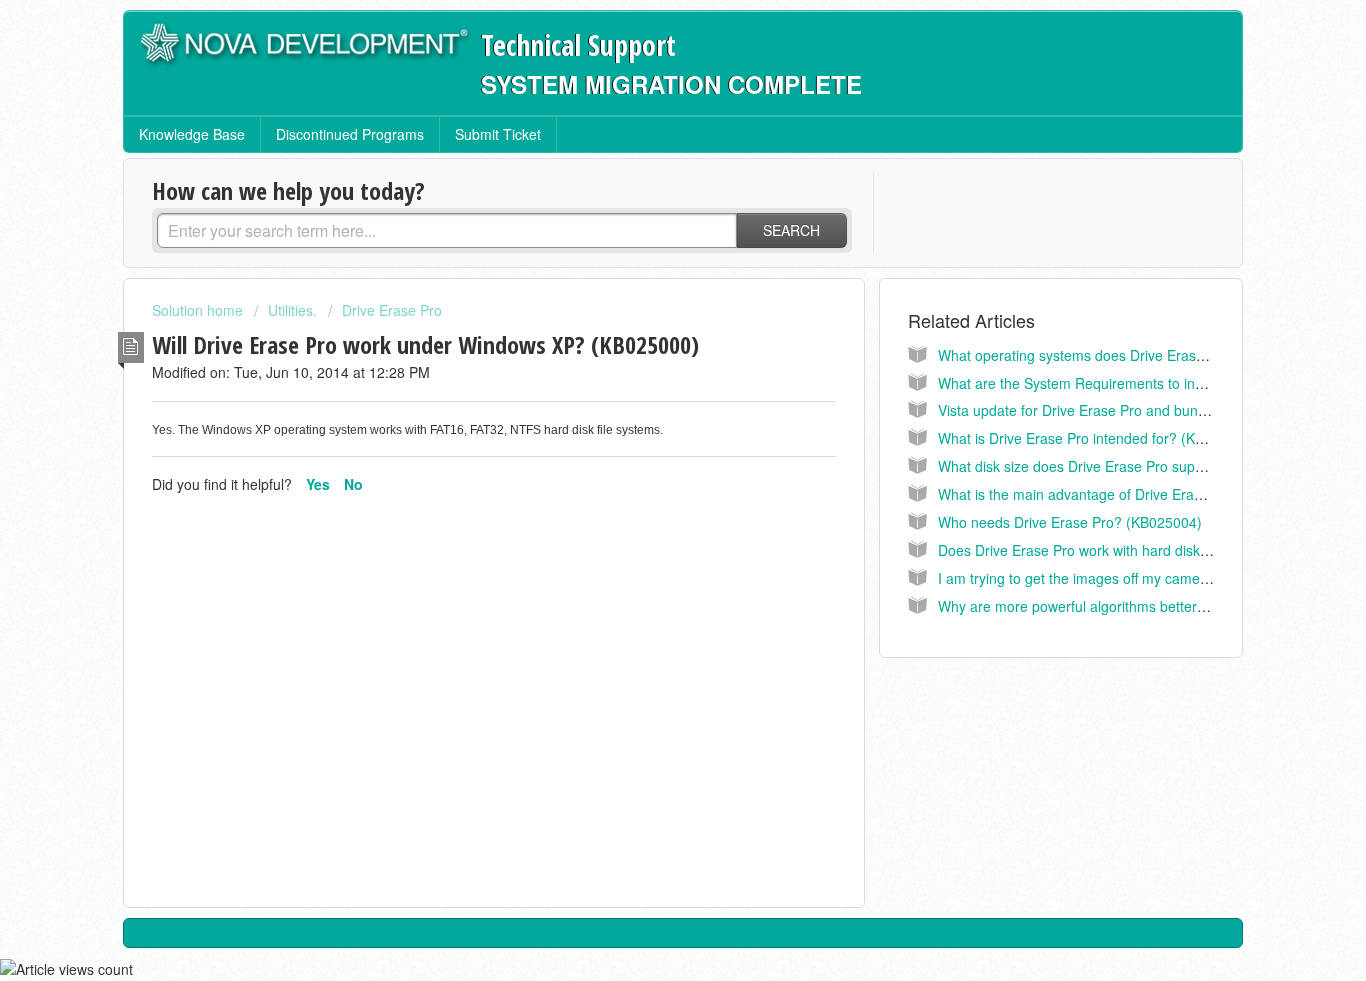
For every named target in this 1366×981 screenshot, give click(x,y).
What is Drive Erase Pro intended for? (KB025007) (1097, 438)
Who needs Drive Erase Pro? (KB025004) (1070, 522)
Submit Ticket (498, 134)
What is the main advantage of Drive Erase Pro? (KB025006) (1130, 494)
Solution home (199, 310)
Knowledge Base (192, 134)
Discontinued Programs (350, 134)
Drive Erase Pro (392, 310)
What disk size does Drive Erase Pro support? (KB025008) (1123, 466)
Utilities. (292, 310)
